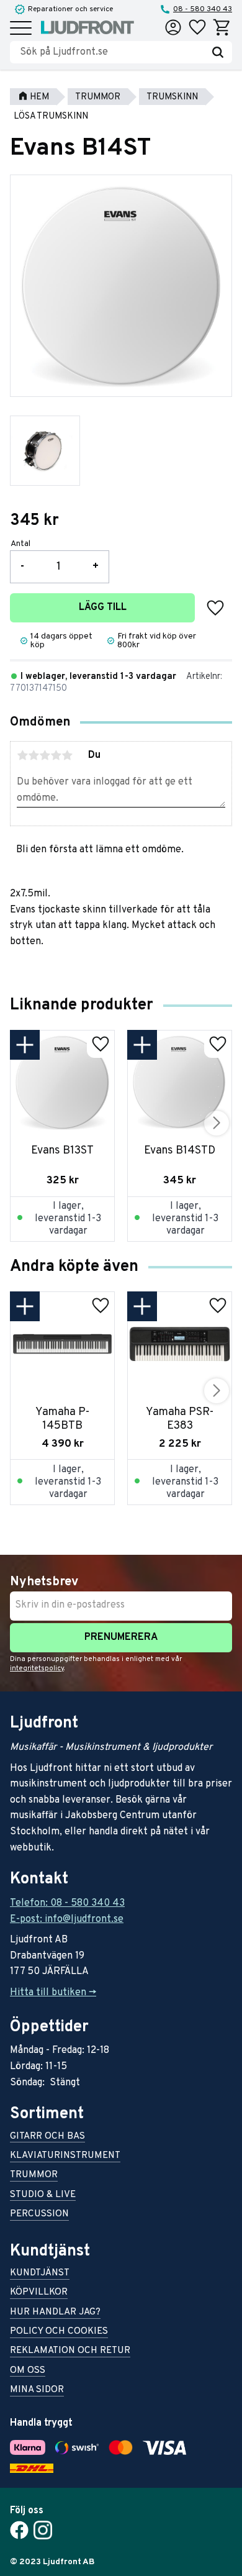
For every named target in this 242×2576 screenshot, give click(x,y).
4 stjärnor (56, 755)
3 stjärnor (45, 755)
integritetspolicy (37, 1668)
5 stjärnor (67, 755)
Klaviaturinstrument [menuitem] (65, 2156)
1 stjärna (22, 755)
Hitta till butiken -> (53, 1993)
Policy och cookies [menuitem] (59, 2332)
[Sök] (218, 52)
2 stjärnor (34, 755)
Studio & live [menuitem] (43, 2196)
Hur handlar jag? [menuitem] (55, 2313)
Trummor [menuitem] (34, 2176)
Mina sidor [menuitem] (37, 2391)
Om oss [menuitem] (28, 2371)
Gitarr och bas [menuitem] (47, 2137)
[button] (21, 29)
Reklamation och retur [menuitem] (70, 2351)
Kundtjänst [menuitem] (40, 2274)
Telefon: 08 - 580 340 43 (67, 1903)
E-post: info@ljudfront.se (67, 1919)
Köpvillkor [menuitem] (39, 2293)
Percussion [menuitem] (39, 2215)
